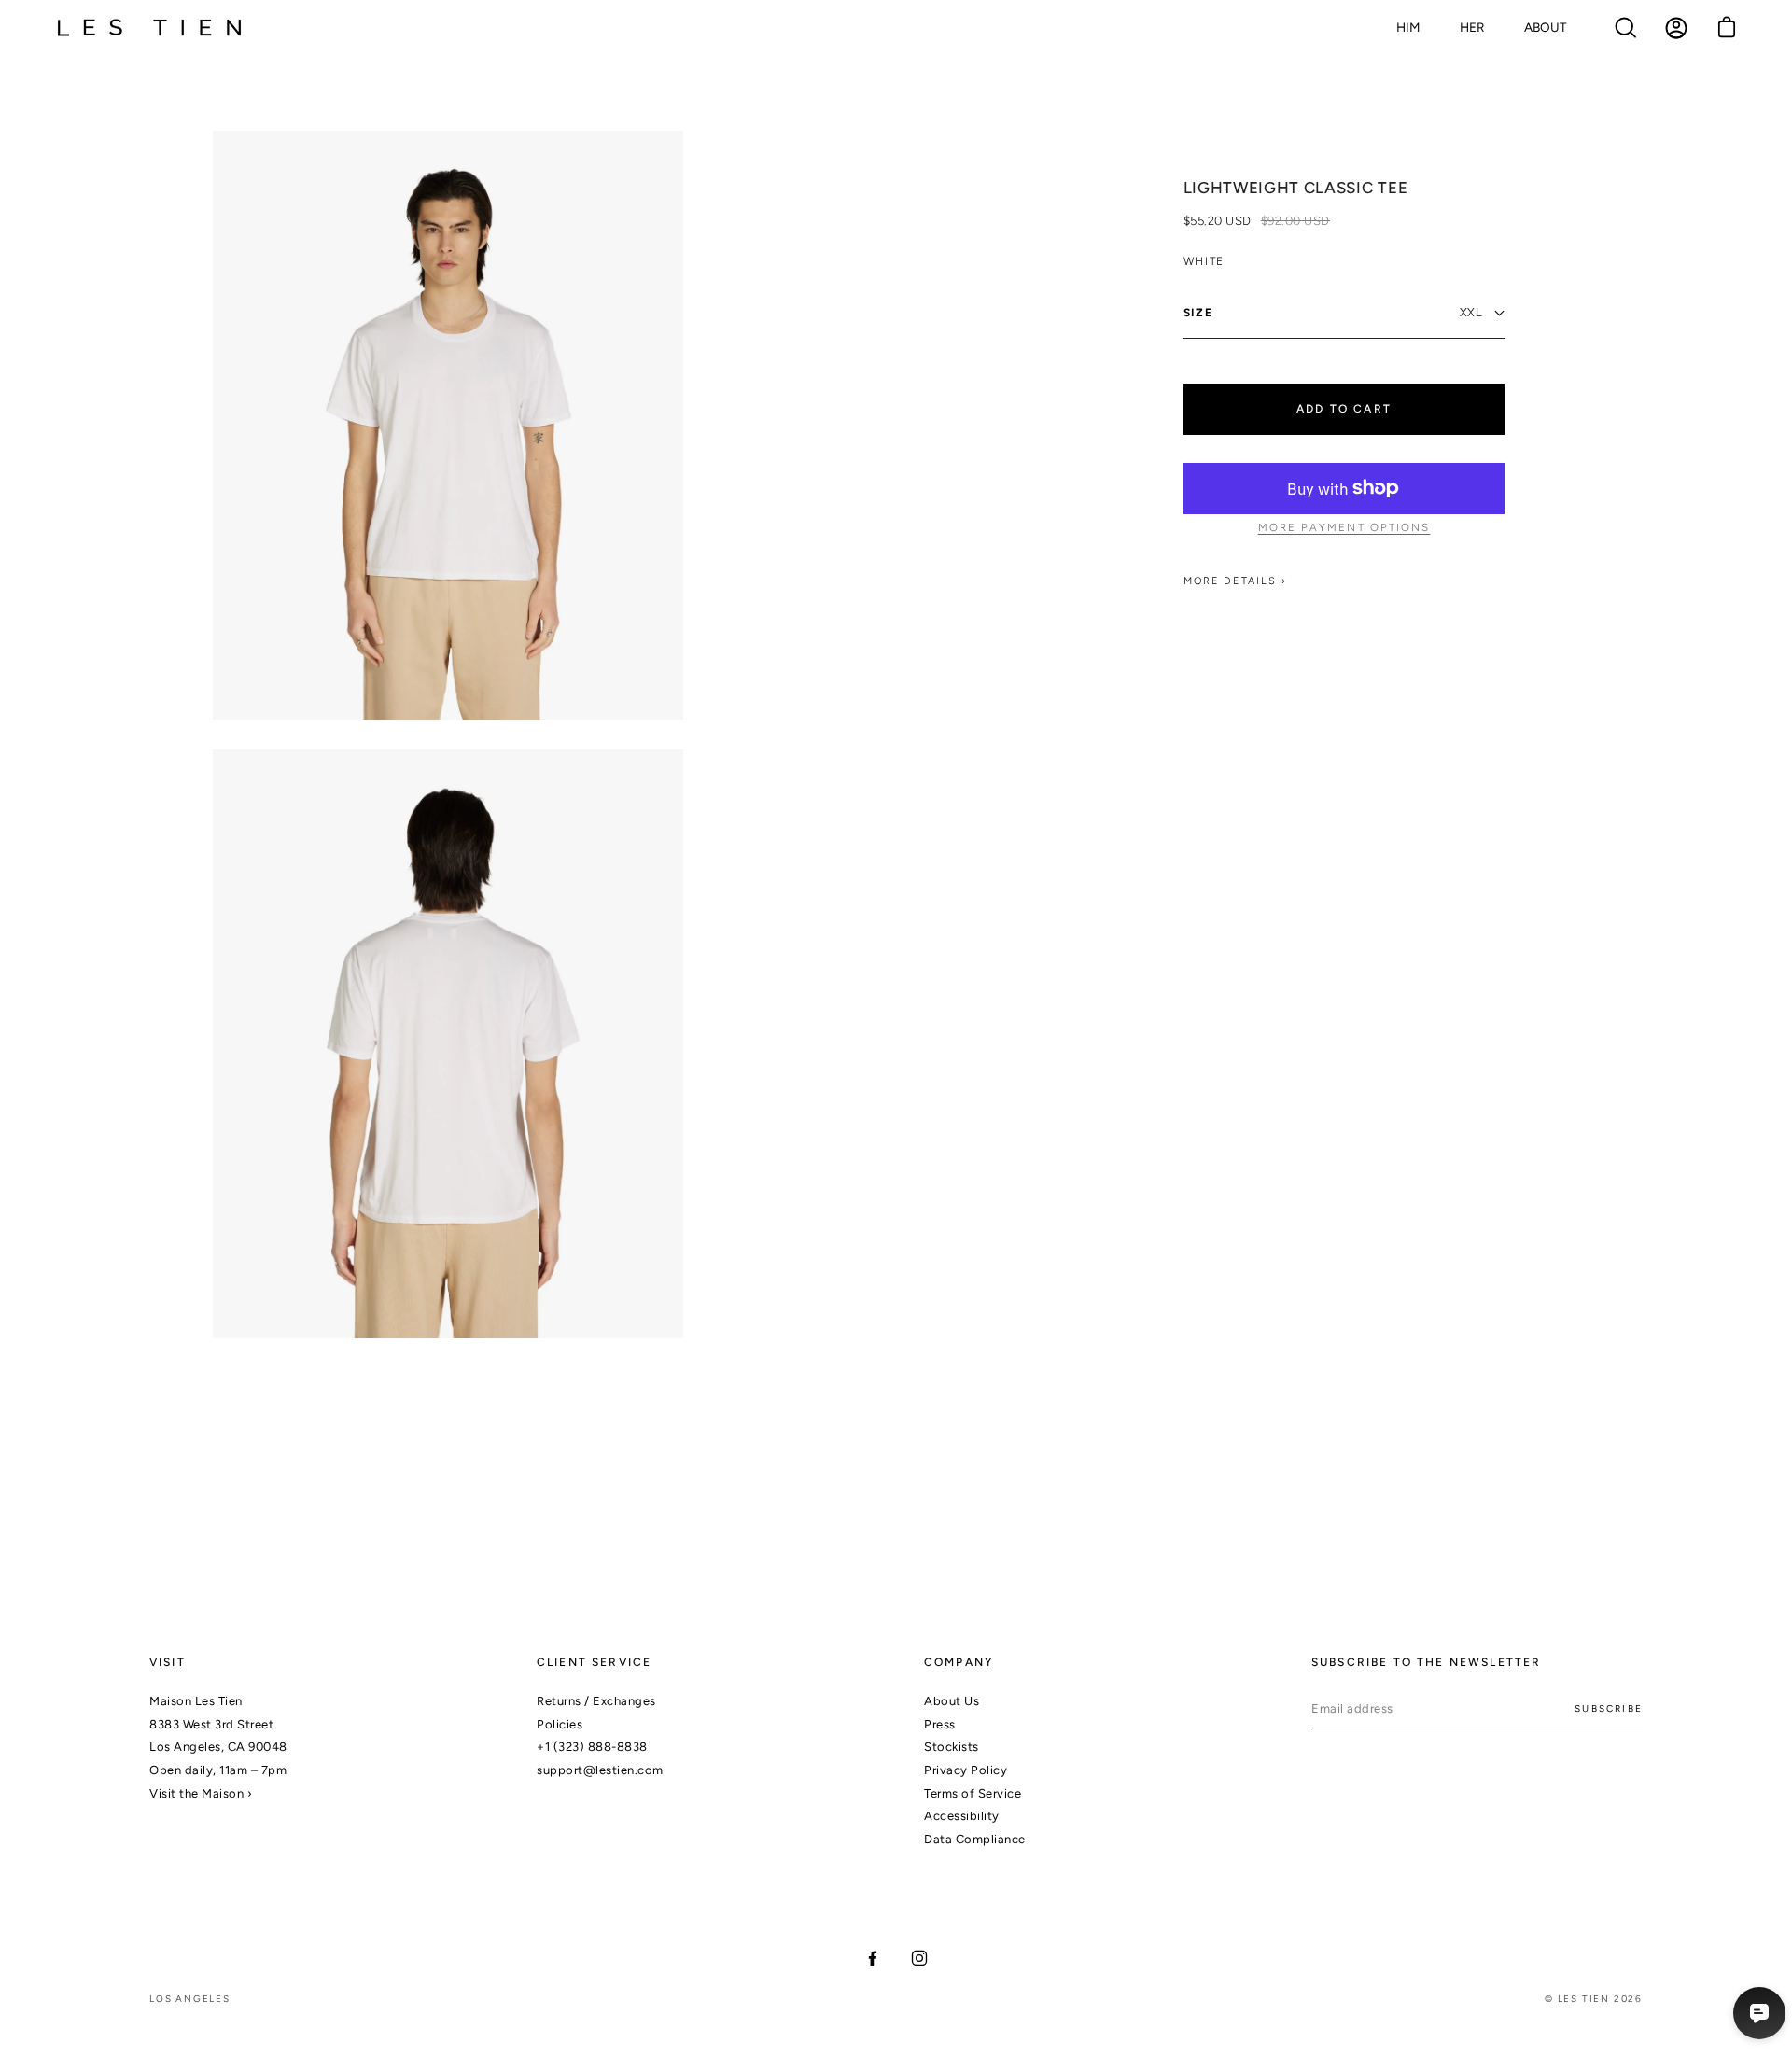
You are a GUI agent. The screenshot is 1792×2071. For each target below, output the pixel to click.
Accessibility (962, 1816)
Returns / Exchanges (596, 1701)
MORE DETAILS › (1236, 581)
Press (940, 1724)
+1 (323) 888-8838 (592, 1747)
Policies (560, 1724)
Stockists (952, 1747)
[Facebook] (873, 1958)
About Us (952, 1701)
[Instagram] (919, 1958)
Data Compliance (975, 1839)
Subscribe (1609, 1708)
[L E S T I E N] (149, 28)
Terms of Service (973, 1793)
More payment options (1344, 527)
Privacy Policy (966, 1770)
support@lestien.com (600, 1770)
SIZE (1198, 313)
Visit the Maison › (201, 1793)
